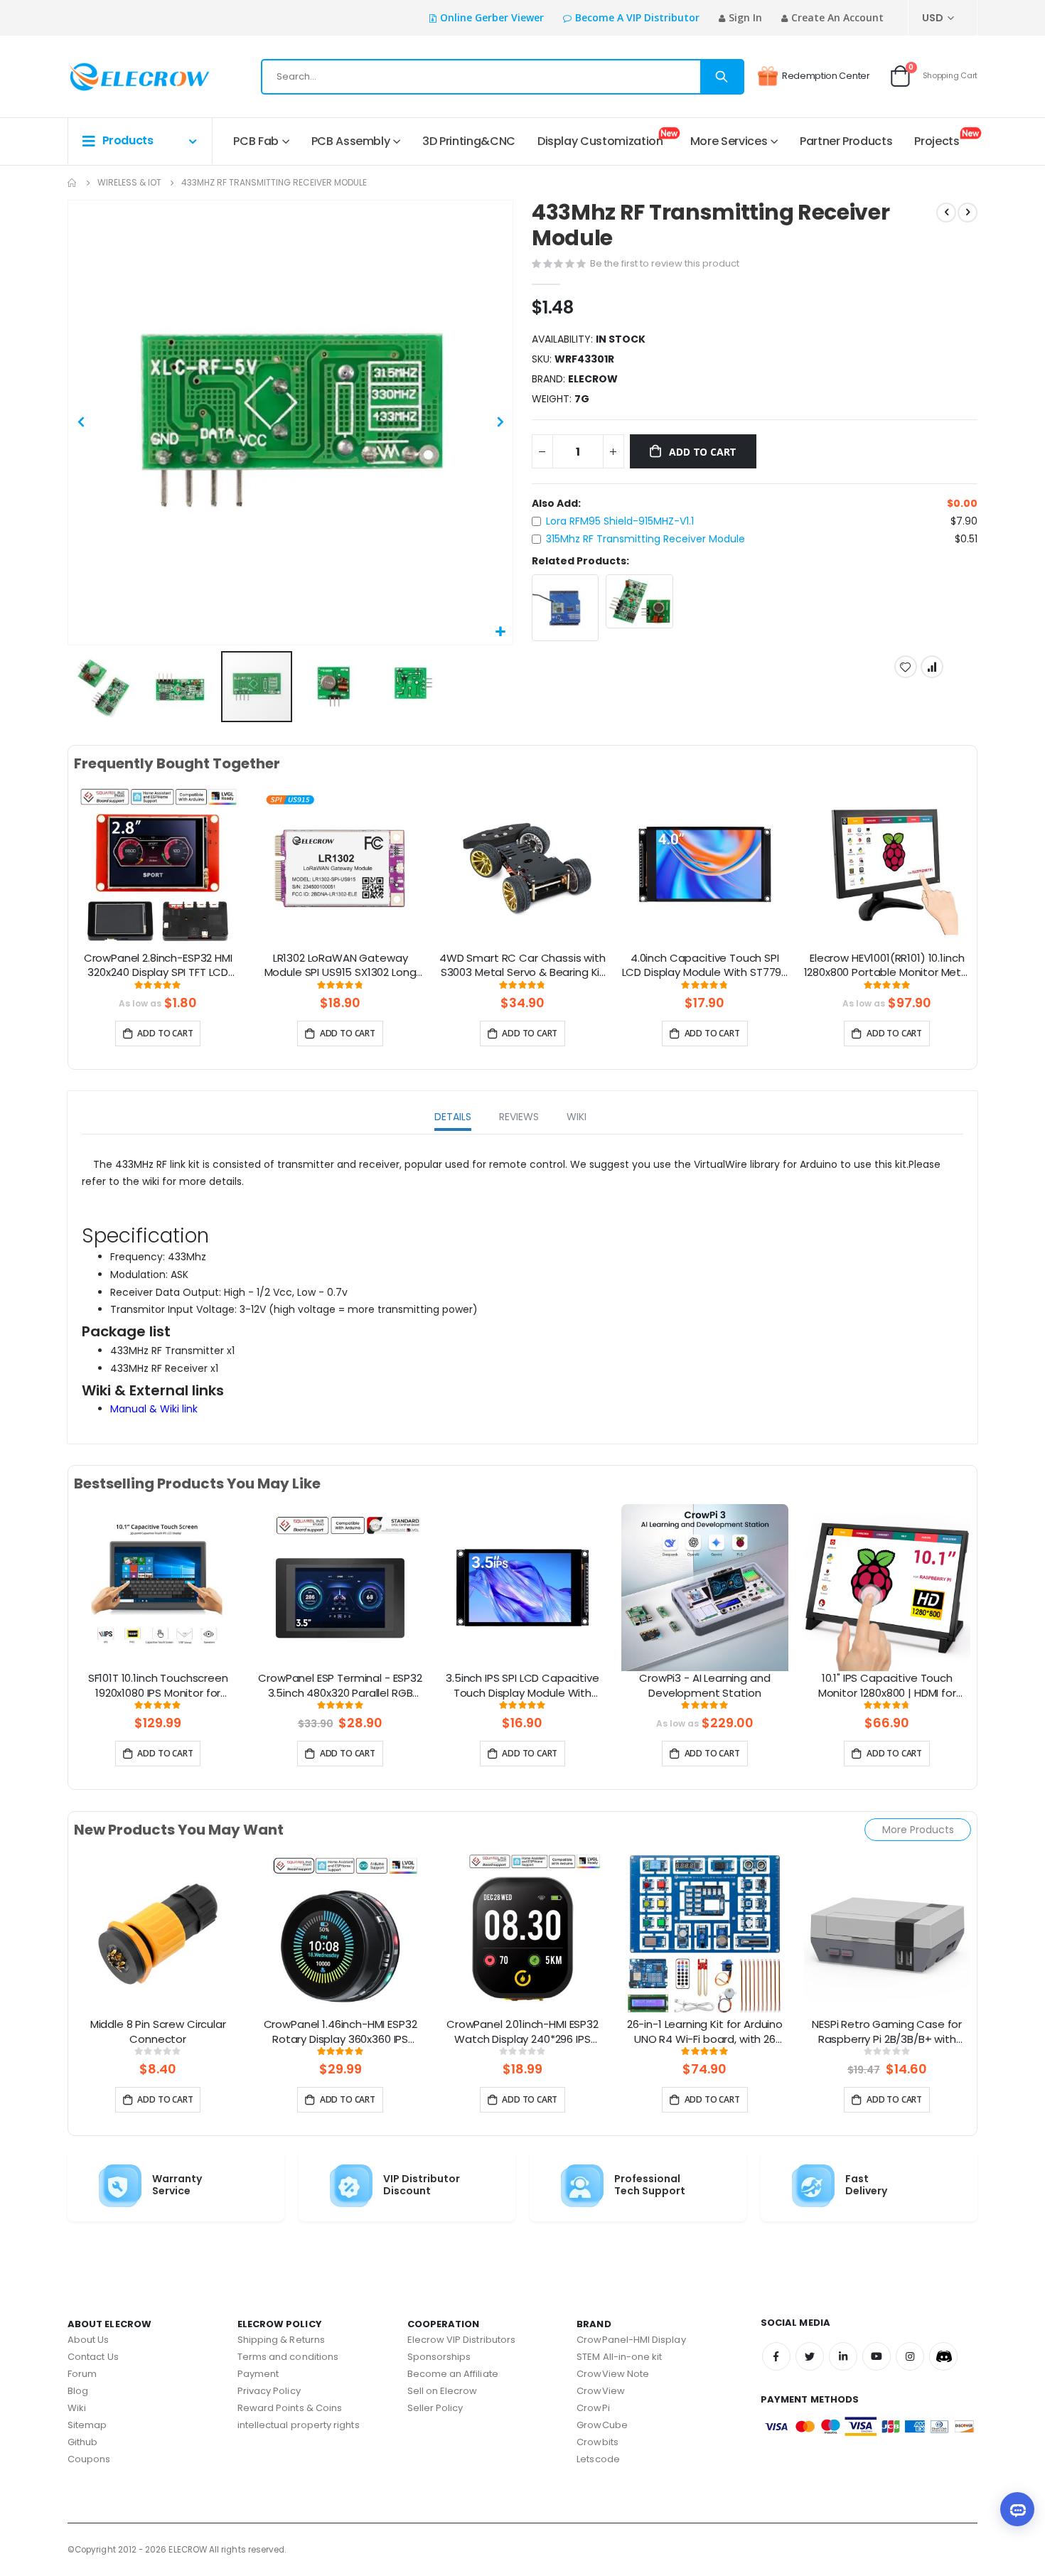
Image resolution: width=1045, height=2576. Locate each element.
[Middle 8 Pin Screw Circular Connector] (158, 1933)
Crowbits (597, 2442)
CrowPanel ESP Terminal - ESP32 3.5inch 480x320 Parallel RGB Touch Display (340, 1686)
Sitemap (87, 2425)
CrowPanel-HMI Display (631, 2340)
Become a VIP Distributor (637, 17)
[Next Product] (968, 213)
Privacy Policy (269, 2391)
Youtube (877, 2356)
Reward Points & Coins (290, 2408)
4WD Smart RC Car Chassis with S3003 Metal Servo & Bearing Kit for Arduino (522, 966)
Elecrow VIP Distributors (462, 2340)
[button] (500, 632)
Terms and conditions (288, 2357)
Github (82, 2442)
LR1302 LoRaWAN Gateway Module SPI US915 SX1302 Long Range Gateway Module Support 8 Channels (341, 966)
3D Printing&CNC (469, 141)
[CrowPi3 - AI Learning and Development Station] (704, 1587)
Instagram (910, 2356)
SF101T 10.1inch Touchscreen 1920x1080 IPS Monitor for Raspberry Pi (158, 1686)
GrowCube (602, 2425)
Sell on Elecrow (443, 2391)
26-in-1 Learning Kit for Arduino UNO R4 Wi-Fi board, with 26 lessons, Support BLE (705, 2032)
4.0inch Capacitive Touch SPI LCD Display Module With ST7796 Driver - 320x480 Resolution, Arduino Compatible (705, 966)
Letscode (598, 2459)
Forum (82, 2374)
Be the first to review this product (665, 263)
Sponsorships (439, 2357)
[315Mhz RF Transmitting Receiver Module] (639, 601)
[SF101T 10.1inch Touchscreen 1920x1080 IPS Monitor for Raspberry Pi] (158, 1587)
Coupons (89, 2459)
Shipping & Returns (281, 2340)
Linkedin (843, 2356)
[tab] (453, 1118)
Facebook (776, 2356)
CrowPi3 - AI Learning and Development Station (704, 1685)
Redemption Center (826, 76)
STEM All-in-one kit (619, 2357)
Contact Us (93, 2357)
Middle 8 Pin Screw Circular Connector (158, 2032)
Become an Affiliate (453, 2374)
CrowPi (593, 2408)
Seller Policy (435, 2408)
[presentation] (56, 884)
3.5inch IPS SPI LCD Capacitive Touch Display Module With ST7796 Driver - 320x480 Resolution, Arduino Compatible (523, 1686)
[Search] (722, 77)
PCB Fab (256, 141)
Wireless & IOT (129, 183)
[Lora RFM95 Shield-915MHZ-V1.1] (566, 608)
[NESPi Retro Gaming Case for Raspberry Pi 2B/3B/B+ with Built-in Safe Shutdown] (887, 1933)
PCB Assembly (351, 141)
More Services (729, 141)
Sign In (745, 17)
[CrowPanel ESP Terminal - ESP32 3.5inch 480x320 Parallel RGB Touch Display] (340, 1587)
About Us (89, 2340)
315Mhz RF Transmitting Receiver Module (645, 539)
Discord (943, 2356)
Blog (78, 2391)
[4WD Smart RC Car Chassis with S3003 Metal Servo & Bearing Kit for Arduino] (522, 866)
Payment (258, 2374)
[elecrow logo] (118, 77)
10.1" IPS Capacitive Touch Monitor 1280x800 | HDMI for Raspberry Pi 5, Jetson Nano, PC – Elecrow (887, 1686)
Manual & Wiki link (154, 1409)
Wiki (77, 2408)
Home (73, 183)
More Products (918, 1830)
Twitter (810, 2356)
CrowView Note (613, 2374)
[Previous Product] (946, 213)
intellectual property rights (299, 2425)
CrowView (601, 2391)
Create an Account (837, 17)
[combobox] (503, 77)
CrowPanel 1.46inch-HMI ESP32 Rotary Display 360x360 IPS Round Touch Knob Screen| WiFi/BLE (341, 2032)
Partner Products (846, 141)
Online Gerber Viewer (492, 17)
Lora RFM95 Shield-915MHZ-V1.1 (620, 521)
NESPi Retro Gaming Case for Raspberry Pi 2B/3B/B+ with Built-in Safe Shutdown (887, 2032)
